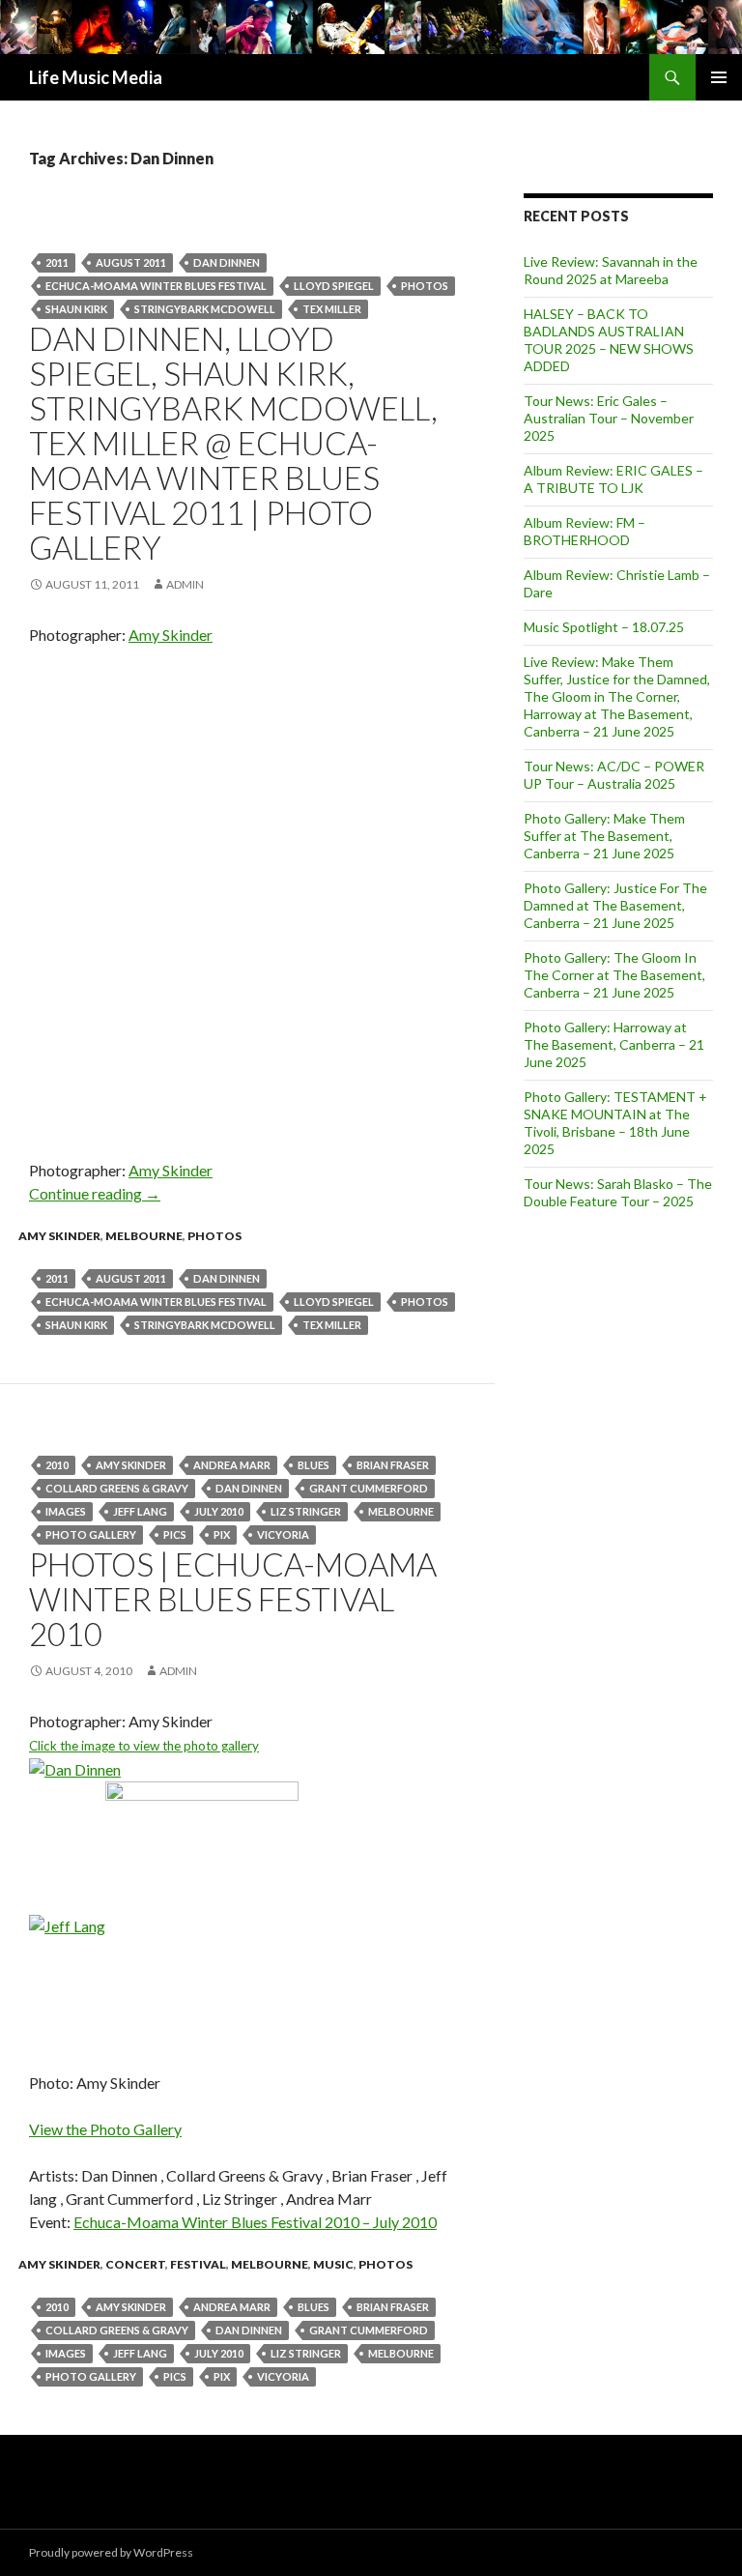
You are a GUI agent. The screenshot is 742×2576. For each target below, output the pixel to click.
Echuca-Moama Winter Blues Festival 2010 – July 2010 (255, 2222)
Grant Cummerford (369, 1488)
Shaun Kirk (76, 309)
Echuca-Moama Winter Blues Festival (156, 286)
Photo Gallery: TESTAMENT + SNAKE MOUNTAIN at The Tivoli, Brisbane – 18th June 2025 (615, 1123)
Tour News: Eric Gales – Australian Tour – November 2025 (609, 418)
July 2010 (219, 1511)
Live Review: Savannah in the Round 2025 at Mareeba (611, 270)
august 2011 (131, 262)
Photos (425, 286)
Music (333, 2264)
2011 (57, 262)
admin (185, 584)
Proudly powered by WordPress (111, 2552)
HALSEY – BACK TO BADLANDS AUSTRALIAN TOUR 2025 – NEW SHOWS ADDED (609, 340)
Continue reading (95, 1193)
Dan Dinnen (227, 262)
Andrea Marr (232, 1465)
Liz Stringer (306, 1511)
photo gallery (91, 1534)
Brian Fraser (393, 1465)
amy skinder (131, 1465)
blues (314, 1465)
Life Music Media (96, 77)
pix (222, 1534)
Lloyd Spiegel (334, 286)
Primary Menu (719, 77)
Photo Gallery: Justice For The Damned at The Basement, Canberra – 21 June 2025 (615, 905)
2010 (57, 1465)
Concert (135, 2264)
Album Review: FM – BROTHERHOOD (585, 531)
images (66, 1511)
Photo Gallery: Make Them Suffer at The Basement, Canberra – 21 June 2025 (604, 836)
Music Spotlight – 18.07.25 (604, 627)
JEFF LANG (140, 1511)
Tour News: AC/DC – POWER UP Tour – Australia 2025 (614, 775)
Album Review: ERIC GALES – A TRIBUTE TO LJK (614, 479)
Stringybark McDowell (205, 309)
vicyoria (283, 1534)
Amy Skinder (171, 635)
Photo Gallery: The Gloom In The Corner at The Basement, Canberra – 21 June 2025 (614, 975)
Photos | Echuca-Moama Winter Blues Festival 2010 (233, 1599)
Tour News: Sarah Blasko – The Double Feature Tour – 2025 (618, 1192)
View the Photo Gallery (105, 2129)
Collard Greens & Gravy (117, 1488)
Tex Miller (332, 309)
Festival (198, 2264)
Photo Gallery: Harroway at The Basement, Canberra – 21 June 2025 (614, 1044)
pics (175, 1534)
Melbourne (144, 1236)
